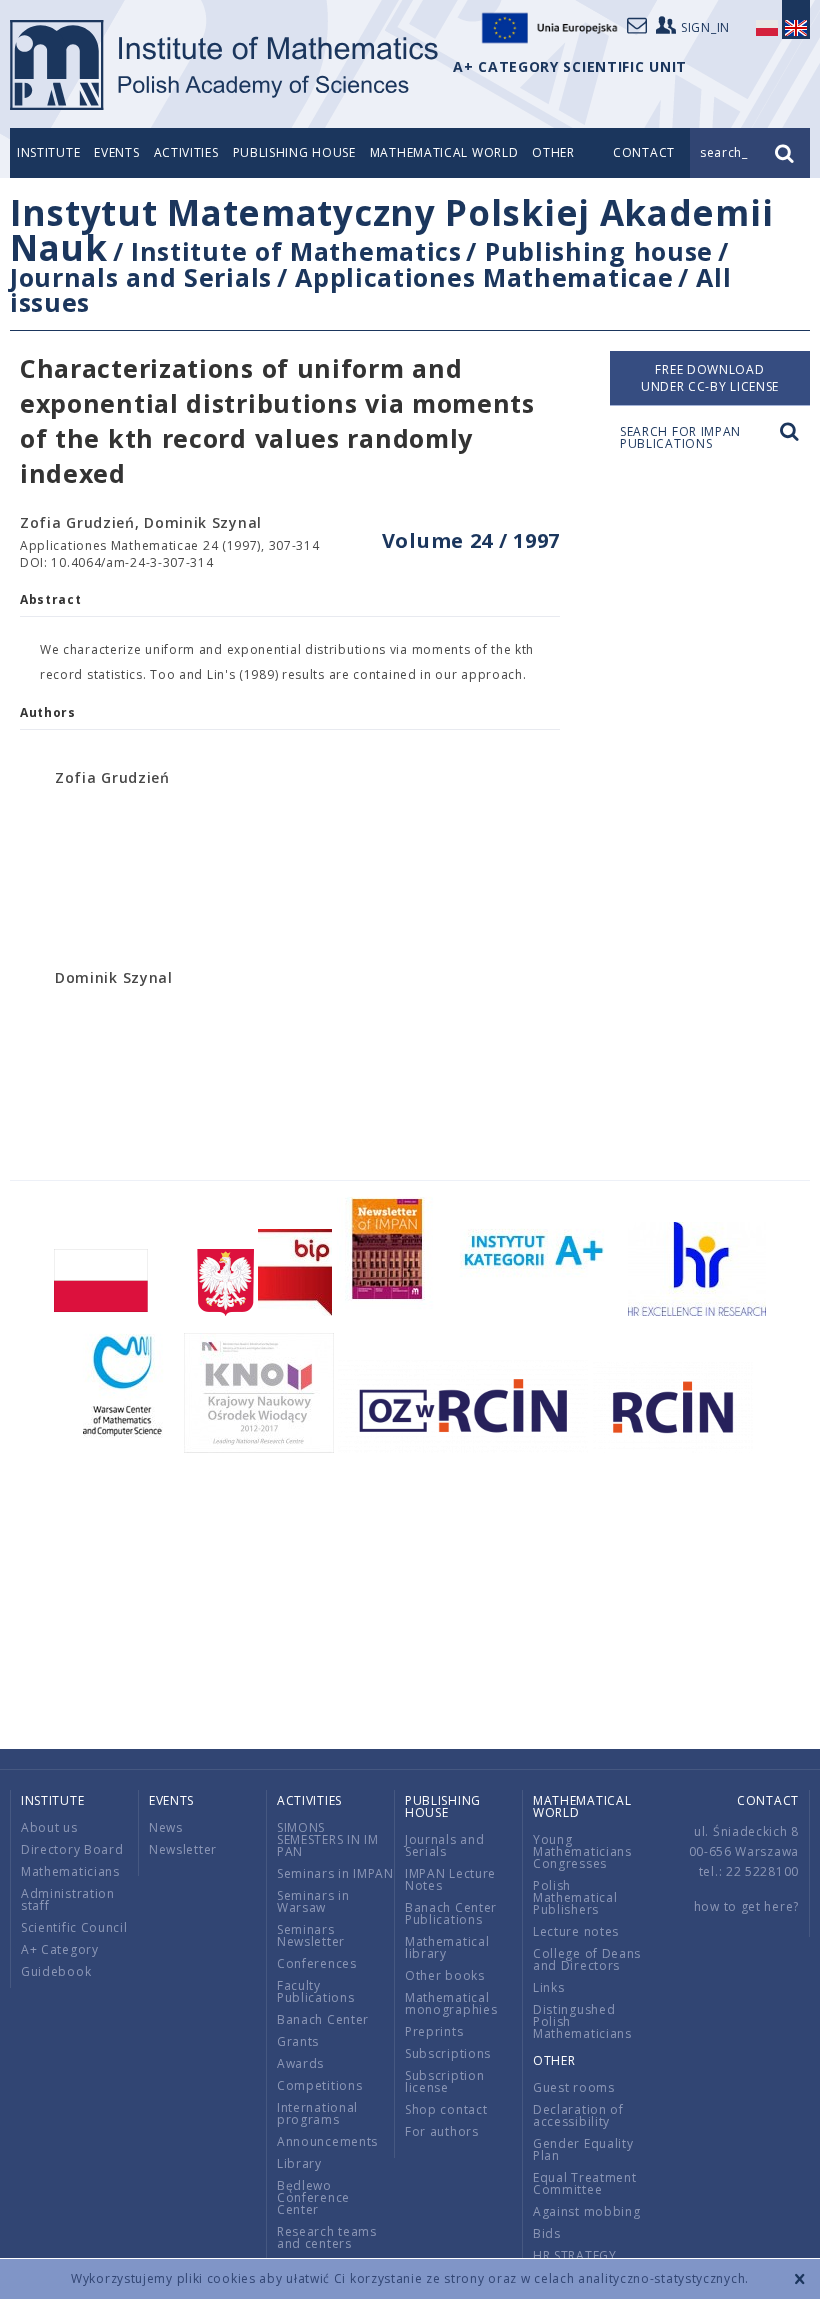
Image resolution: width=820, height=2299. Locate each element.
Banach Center (323, 2019)
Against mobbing (587, 2211)
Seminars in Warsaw (313, 1901)
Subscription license (444, 2081)
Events (116, 152)
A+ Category (60, 1949)
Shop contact (446, 2109)
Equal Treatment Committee (585, 2183)
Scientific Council (74, 1927)
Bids (547, 2233)
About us (49, 1827)
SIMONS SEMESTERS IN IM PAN (328, 1839)
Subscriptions (448, 2053)
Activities (186, 152)
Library (299, 2163)
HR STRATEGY (575, 2255)
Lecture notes (576, 1931)
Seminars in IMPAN (335, 1873)
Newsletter (183, 1849)
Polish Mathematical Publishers (575, 1897)
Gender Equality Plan (583, 2149)
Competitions (319, 2085)
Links (549, 1987)
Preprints (434, 2031)
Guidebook (56, 1971)
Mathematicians (70, 1871)
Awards (300, 2063)
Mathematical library (447, 1947)
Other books (445, 1975)
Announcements (327, 2141)
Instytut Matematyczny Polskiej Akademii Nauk (391, 230)
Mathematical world (444, 152)
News (166, 1827)
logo (225, 65)
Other (553, 152)
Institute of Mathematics (296, 251)
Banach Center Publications (451, 1913)
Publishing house (294, 152)
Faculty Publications (315, 1991)
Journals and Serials (141, 277)
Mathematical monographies (451, 2003)
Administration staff (68, 1899)
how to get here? (746, 1906)
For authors (442, 2131)
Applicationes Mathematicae (484, 277)
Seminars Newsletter (311, 1935)
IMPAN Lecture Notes (450, 1879)
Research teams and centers (327, 2237)
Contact (768, 1800)
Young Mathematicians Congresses (582, 1851)
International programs (317, 2113)
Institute (48, 152)
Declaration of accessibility (578, 2115)
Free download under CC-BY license (710, 378)
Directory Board (72, 1849)
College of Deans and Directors (587, 1959)
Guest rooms (574, 2087)
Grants (298, 2041)
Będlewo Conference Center (313, 2197)
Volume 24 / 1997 (471, 540)
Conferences (317, 1963)
